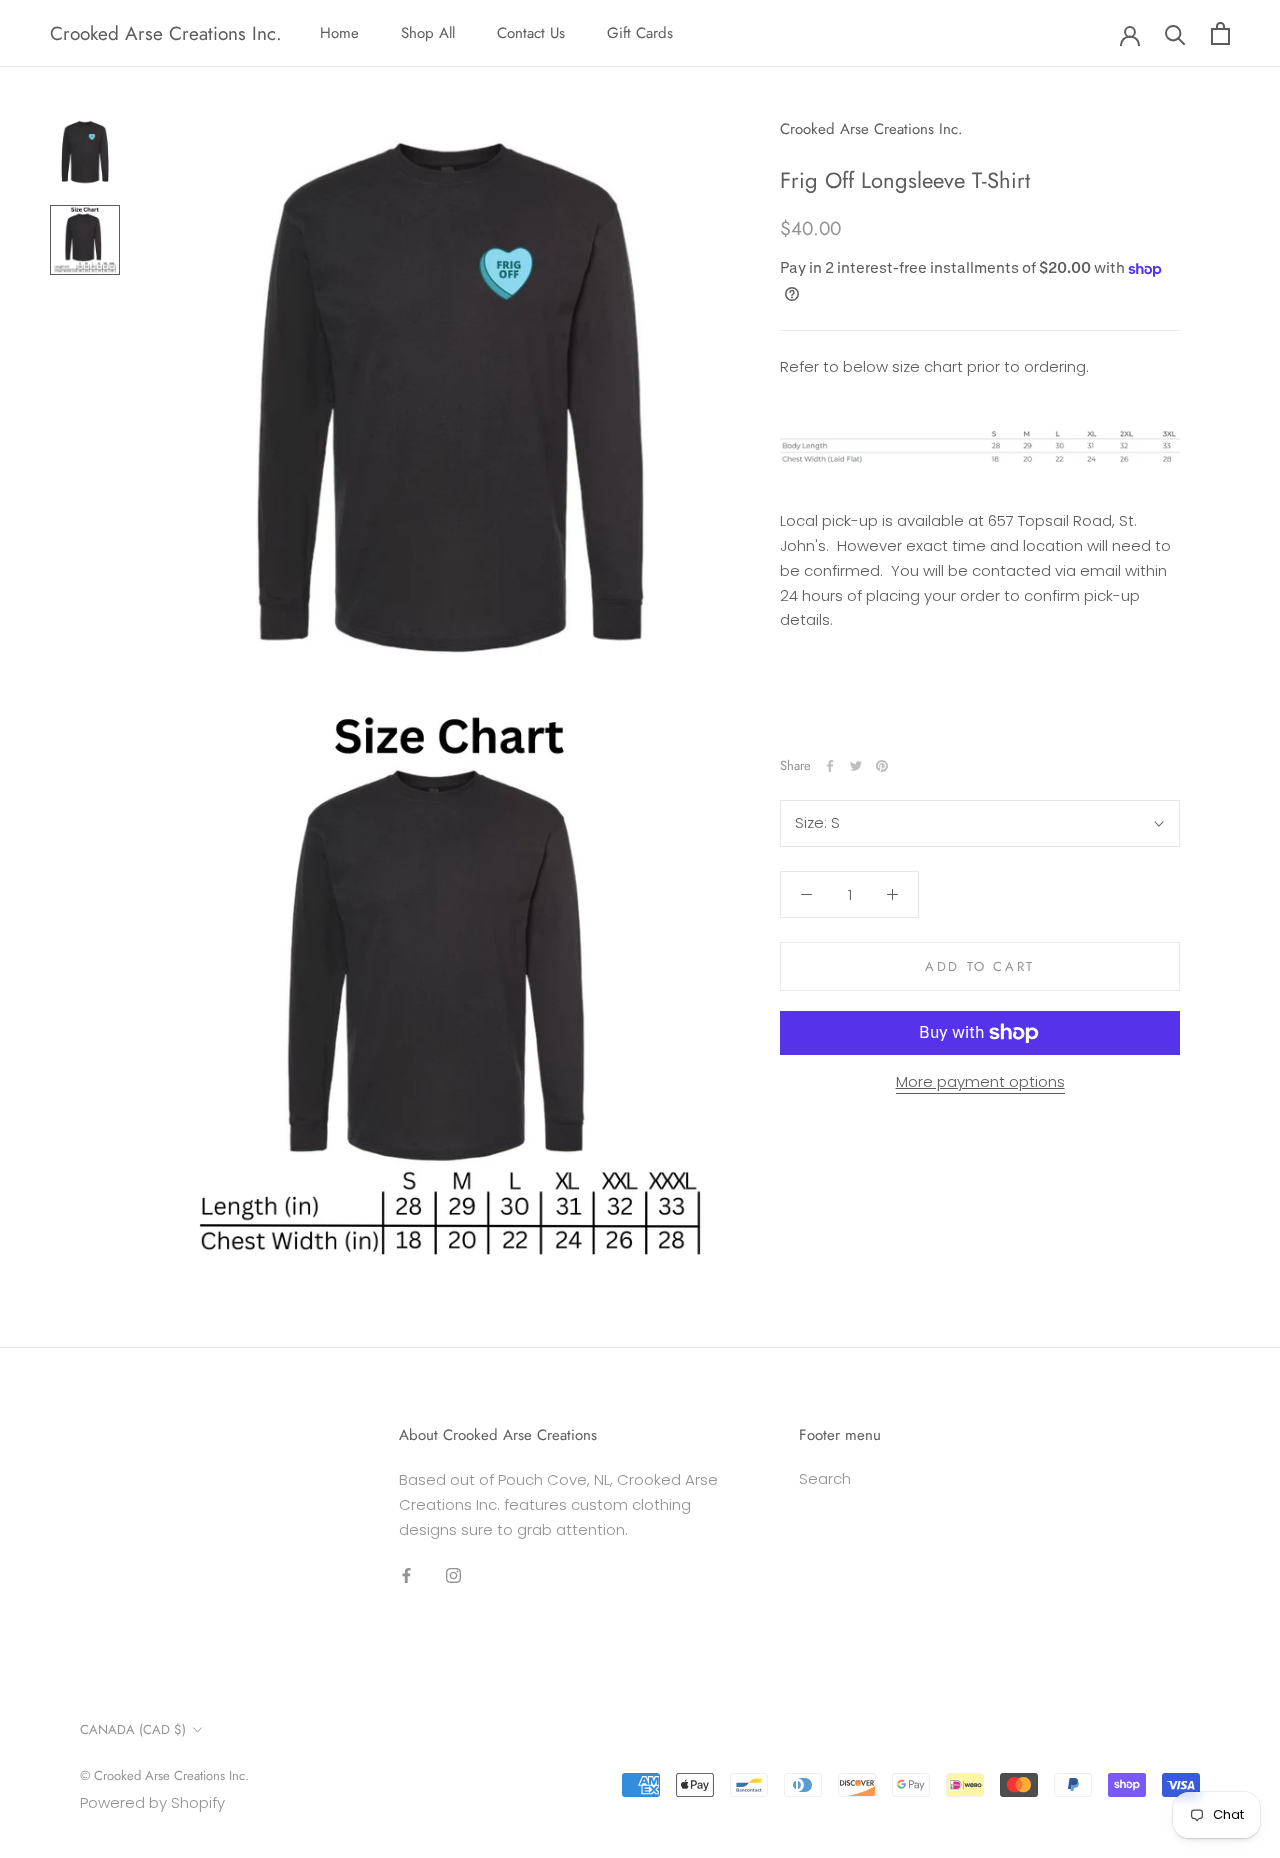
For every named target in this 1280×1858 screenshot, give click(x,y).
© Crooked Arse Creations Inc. (164, 1775)
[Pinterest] (882, 766)
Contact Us (531, 33)
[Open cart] (1220, 33)
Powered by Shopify (152, 1802)
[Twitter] (856, 766)
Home (339, 33)
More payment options (980, 1081)
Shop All (428, 33)
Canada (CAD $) (133, 1729)
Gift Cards (640, 33)
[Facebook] (830, 766)
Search (825, 1478)
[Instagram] (453, 1574)
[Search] (1175, 33)
